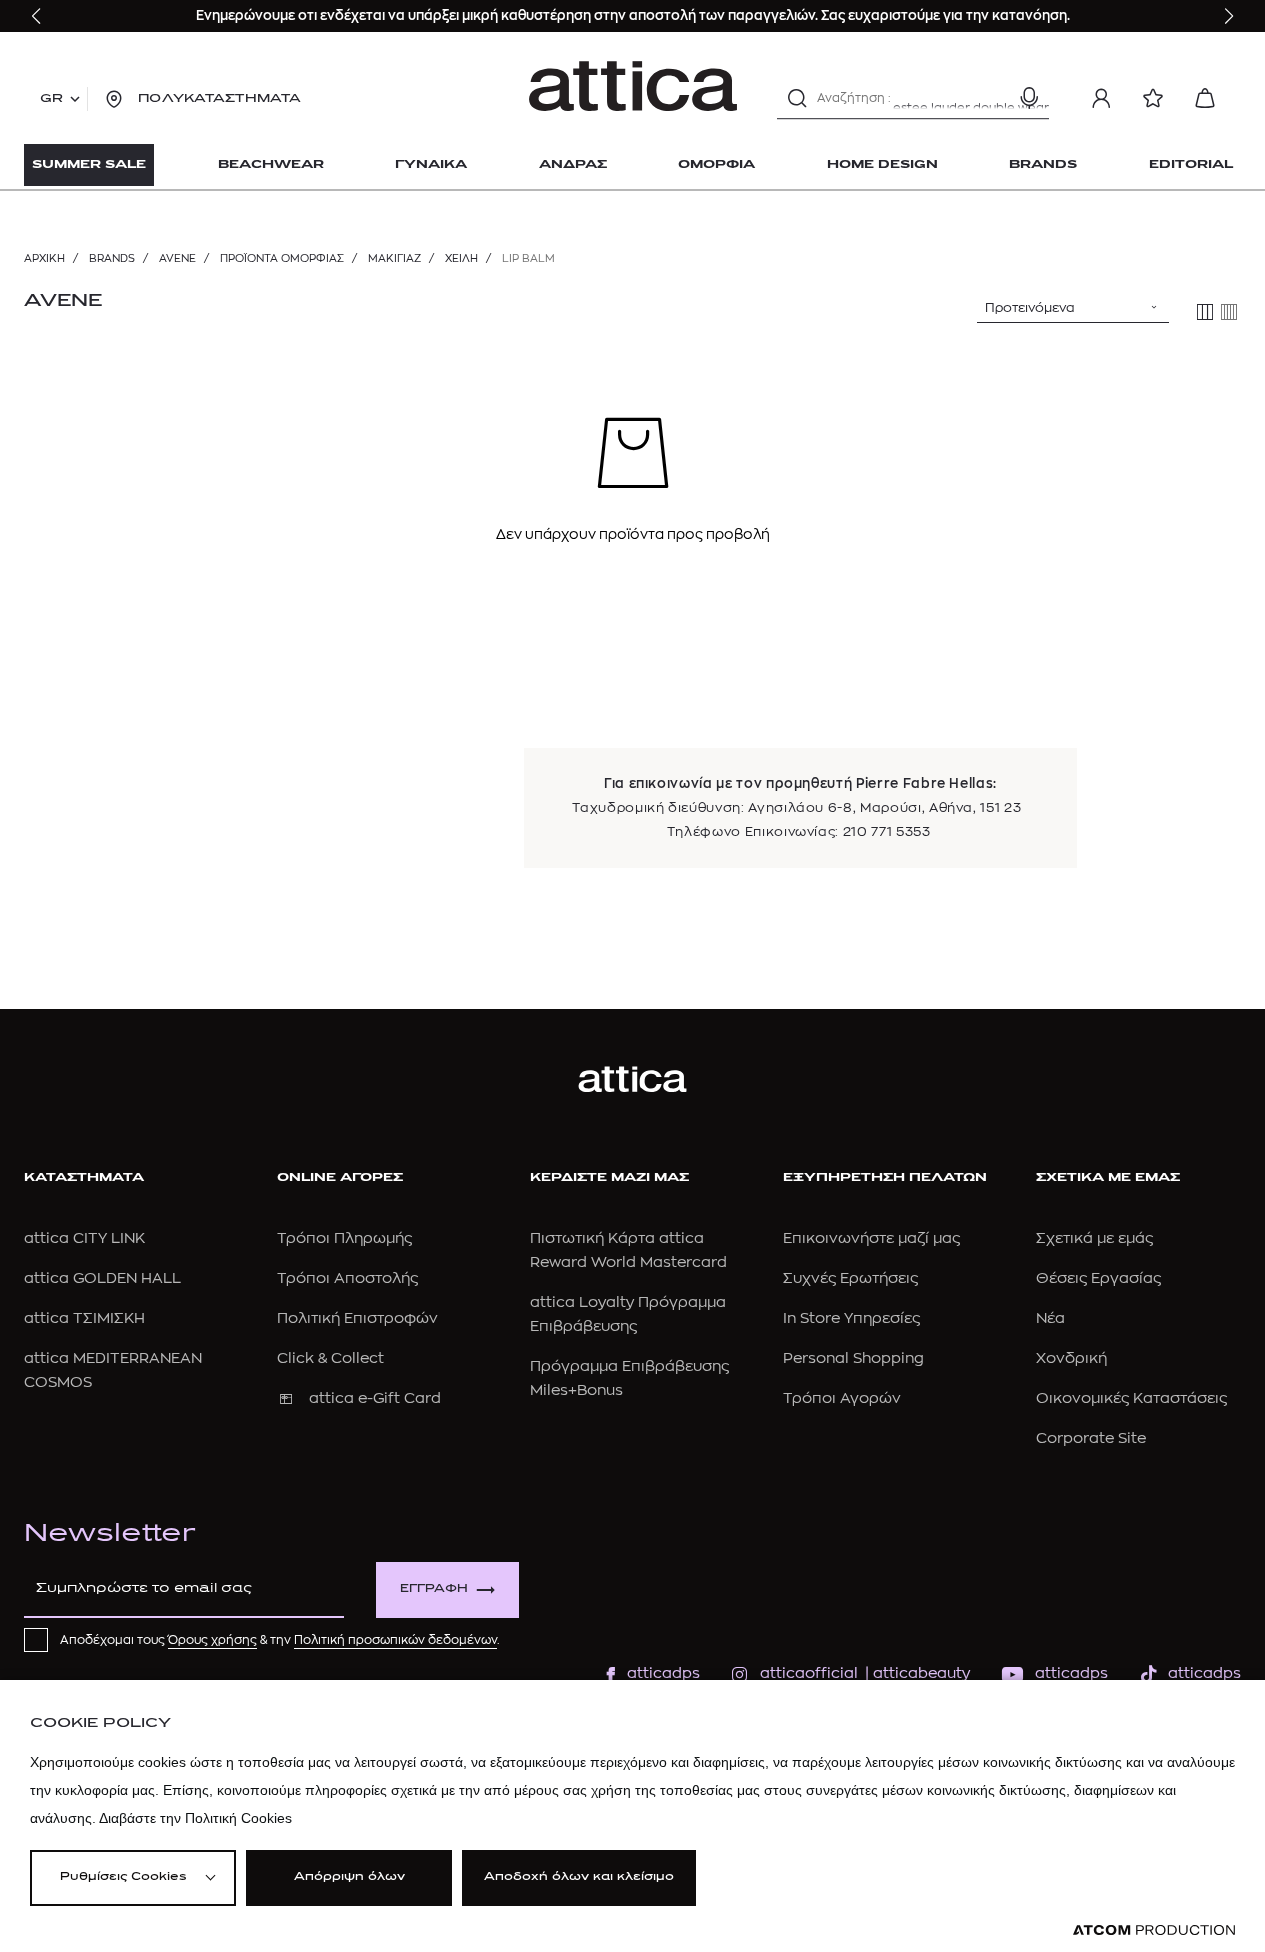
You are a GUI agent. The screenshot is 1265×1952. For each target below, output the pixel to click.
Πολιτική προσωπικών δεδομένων (395, 1640)
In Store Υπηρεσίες (851, 1318)
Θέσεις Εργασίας (1098, 1278)
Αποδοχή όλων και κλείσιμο (579, 1877)
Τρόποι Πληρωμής (344, 1238)
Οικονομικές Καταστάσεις (1131, 1398)
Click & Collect (330, 1358)
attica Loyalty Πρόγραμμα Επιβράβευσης (628, 1314)
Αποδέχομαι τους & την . (280, 1640)
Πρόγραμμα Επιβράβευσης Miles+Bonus (629, 1378)
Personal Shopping (853, 1358)
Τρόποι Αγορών (842, 1398)
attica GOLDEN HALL (102, 1278)
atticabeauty (915, 1673)
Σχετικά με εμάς (1094, 1238)
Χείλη (461, 258)
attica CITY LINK (84, 1238)
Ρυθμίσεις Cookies (123, 1877)
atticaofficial (809, 1673)
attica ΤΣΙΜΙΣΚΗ (84, 1318)
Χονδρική (1071, 1358)
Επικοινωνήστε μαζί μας (871, 1238)
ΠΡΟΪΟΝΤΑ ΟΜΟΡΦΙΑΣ (282, 258)
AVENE (177, 258)
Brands (112, 258)
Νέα (1050, 1318)
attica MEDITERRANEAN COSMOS (113, 1370)
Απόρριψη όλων (349, 1877)
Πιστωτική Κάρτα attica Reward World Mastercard (628, 1250)
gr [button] (51, 99)
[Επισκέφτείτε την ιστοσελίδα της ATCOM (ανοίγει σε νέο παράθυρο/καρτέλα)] (1154, 1930)
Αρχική (44, 258)
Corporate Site (1091, 1438)
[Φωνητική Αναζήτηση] (1029, 98)
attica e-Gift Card (375, 1398)
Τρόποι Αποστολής (347, 1278)
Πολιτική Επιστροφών (357, 1318)
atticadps (663, 1673)
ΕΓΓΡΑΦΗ (434, 1589)
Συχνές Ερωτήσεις (850, 1278)
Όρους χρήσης (212, 1640)
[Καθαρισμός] (994, 98)
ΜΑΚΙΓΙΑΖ (394, 258)
